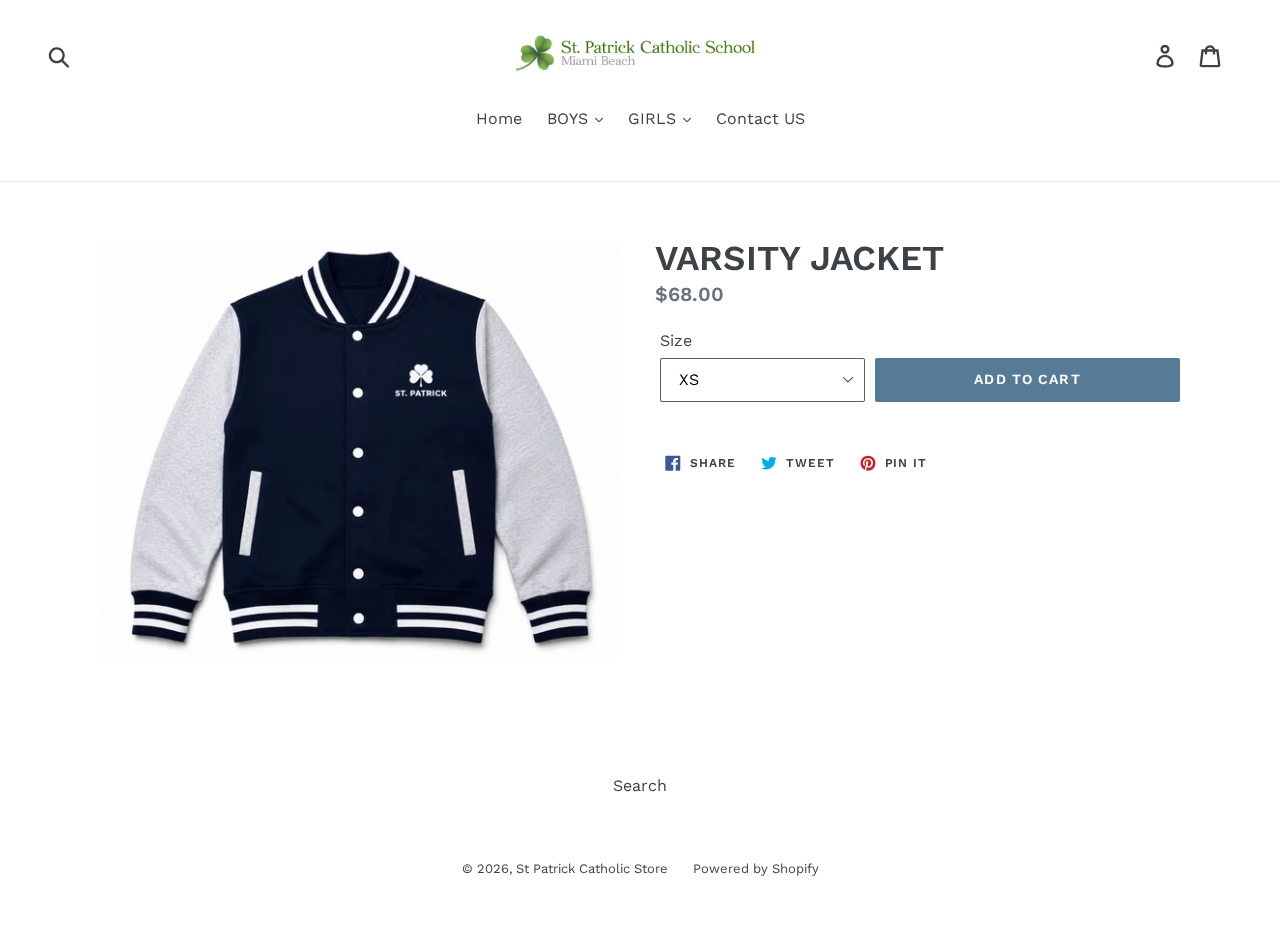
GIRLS (654, 118)
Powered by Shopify (756, 868)
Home (499, 118)
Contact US (760, 118)
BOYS (570, 118)
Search (640, 785)
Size (676, 340)
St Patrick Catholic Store (592, 868)
